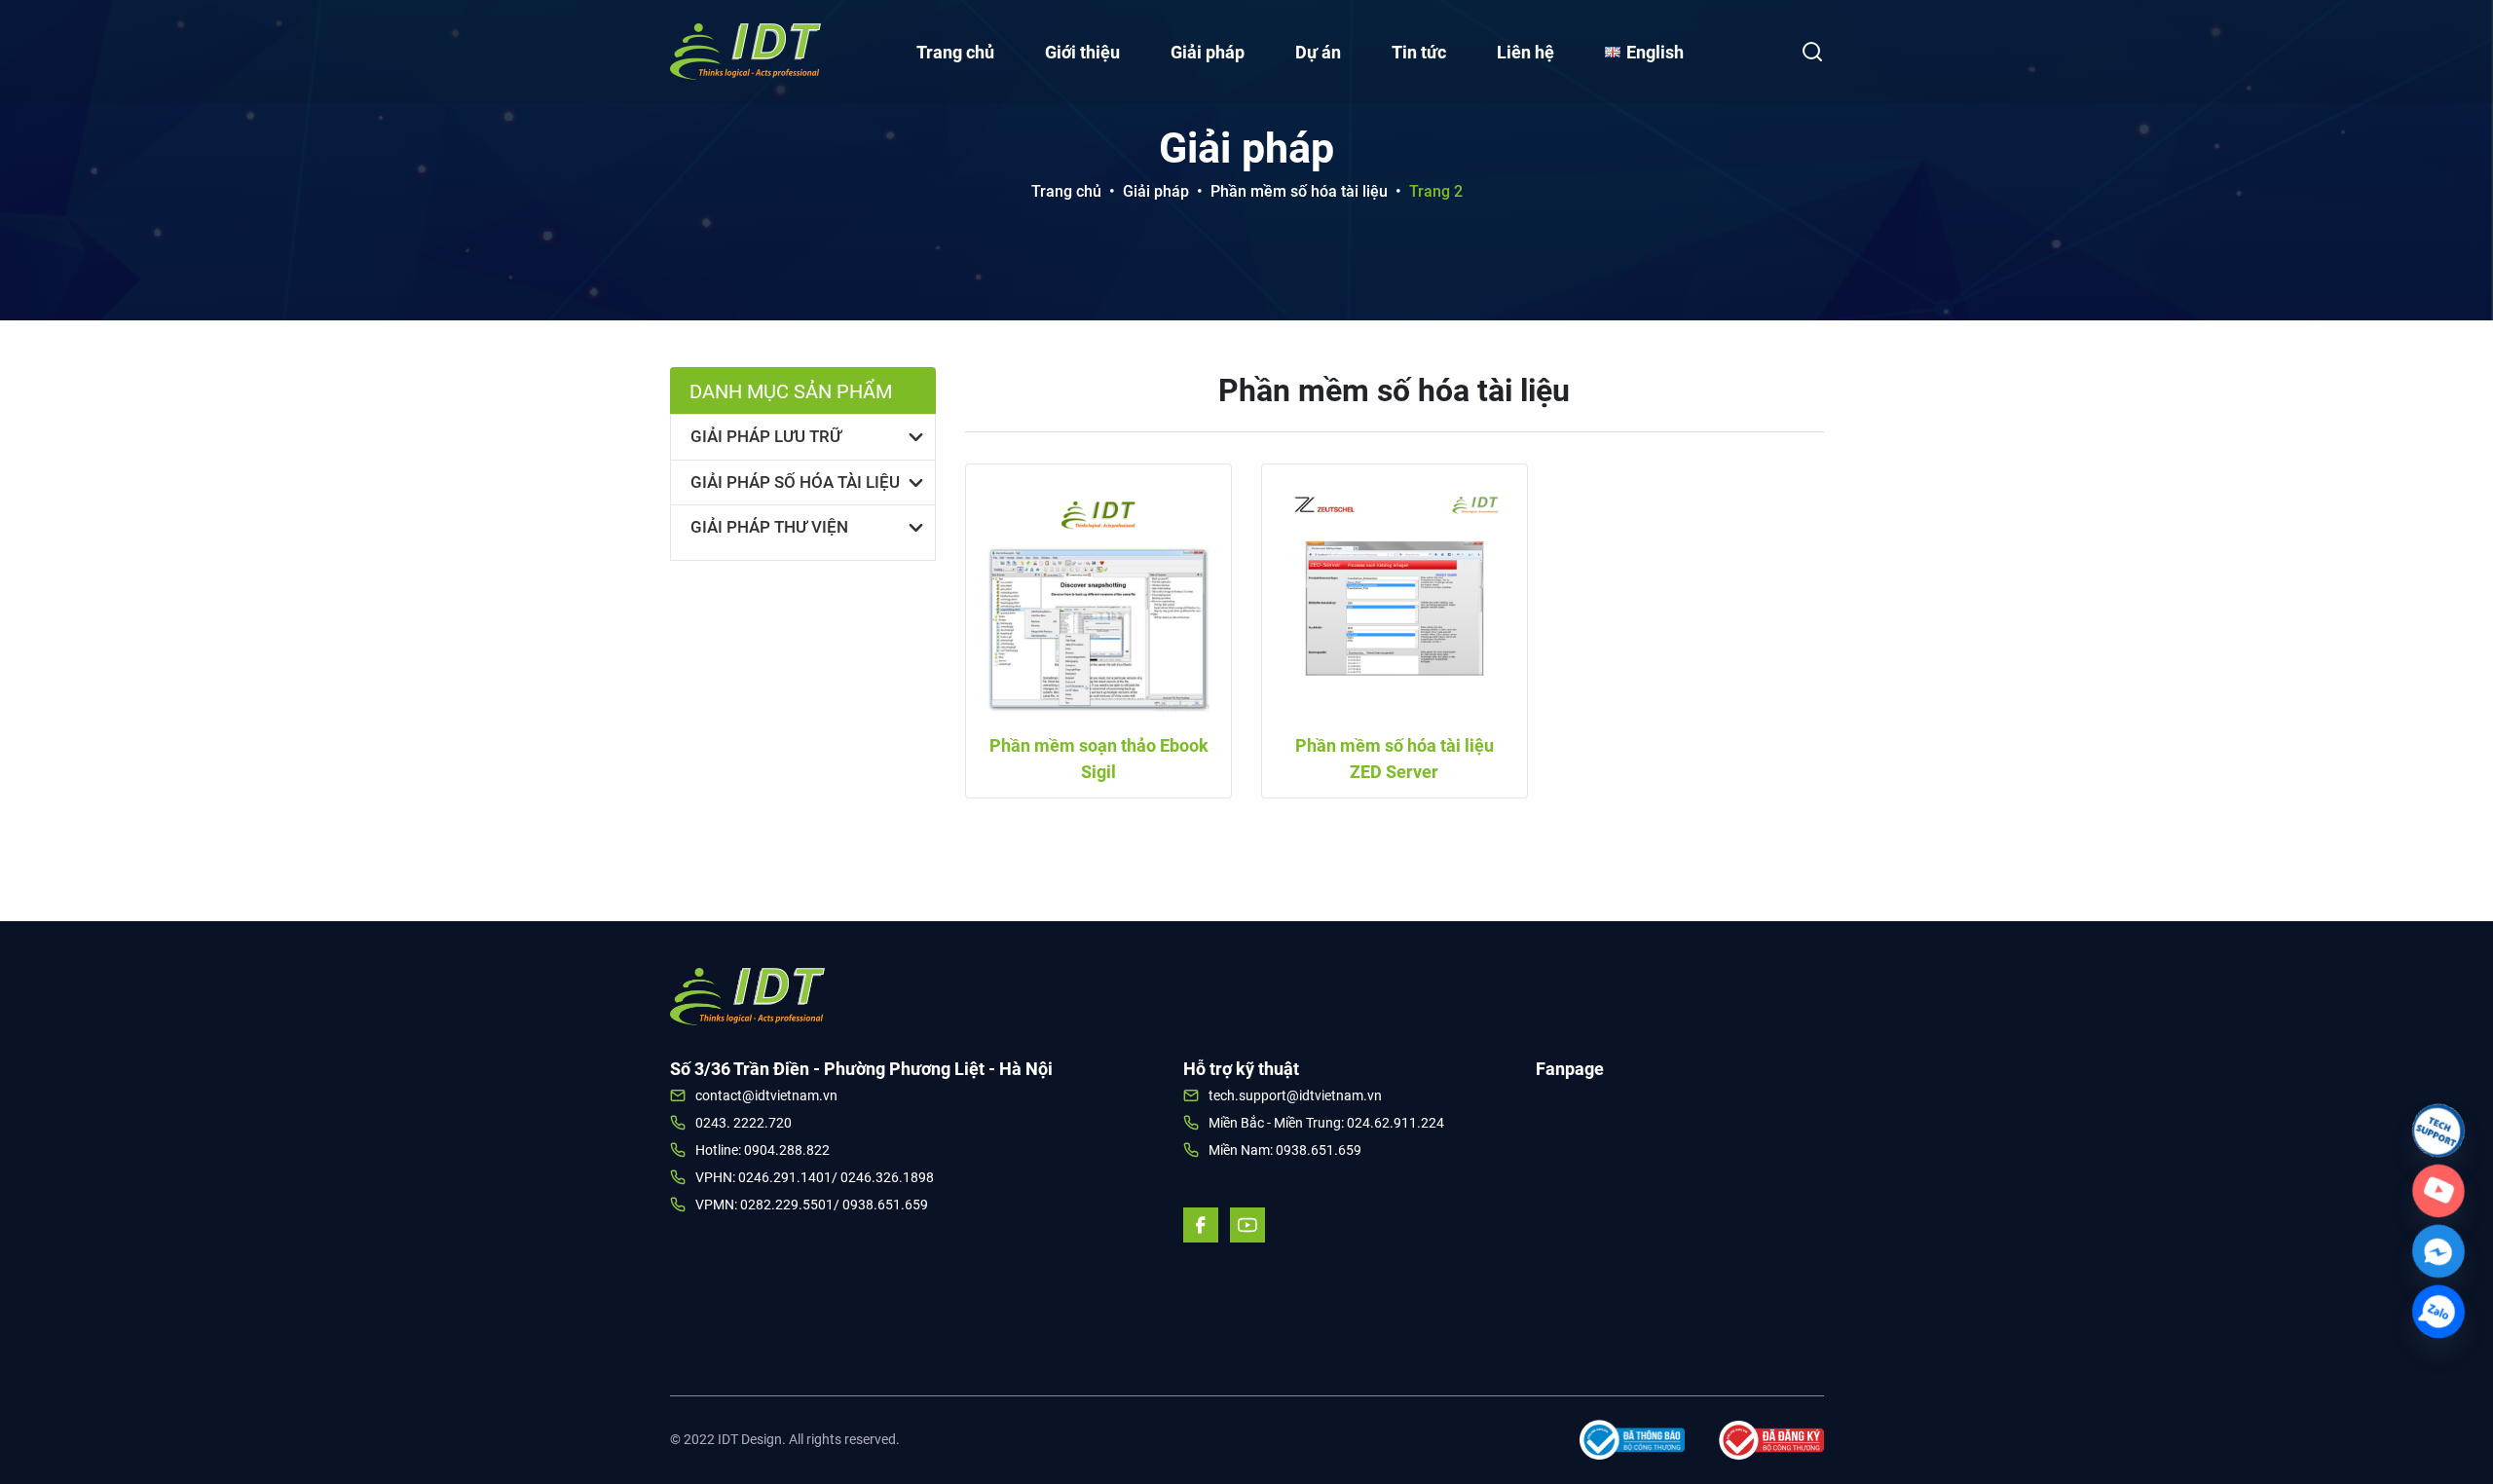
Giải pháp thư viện (769, 527)
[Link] (2438, 1131)
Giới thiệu (1082, 52)
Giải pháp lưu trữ (766, 436)
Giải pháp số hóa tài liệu (795, 482)
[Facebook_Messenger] (2438, 1251)
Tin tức (1419, 52)
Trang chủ (955, 52)
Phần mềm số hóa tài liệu (1299, 191)
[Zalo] (2438, 1312)
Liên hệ (1526, 52)
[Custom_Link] (2438, 1191)
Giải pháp (1208, 52)
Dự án (1318, 52)
